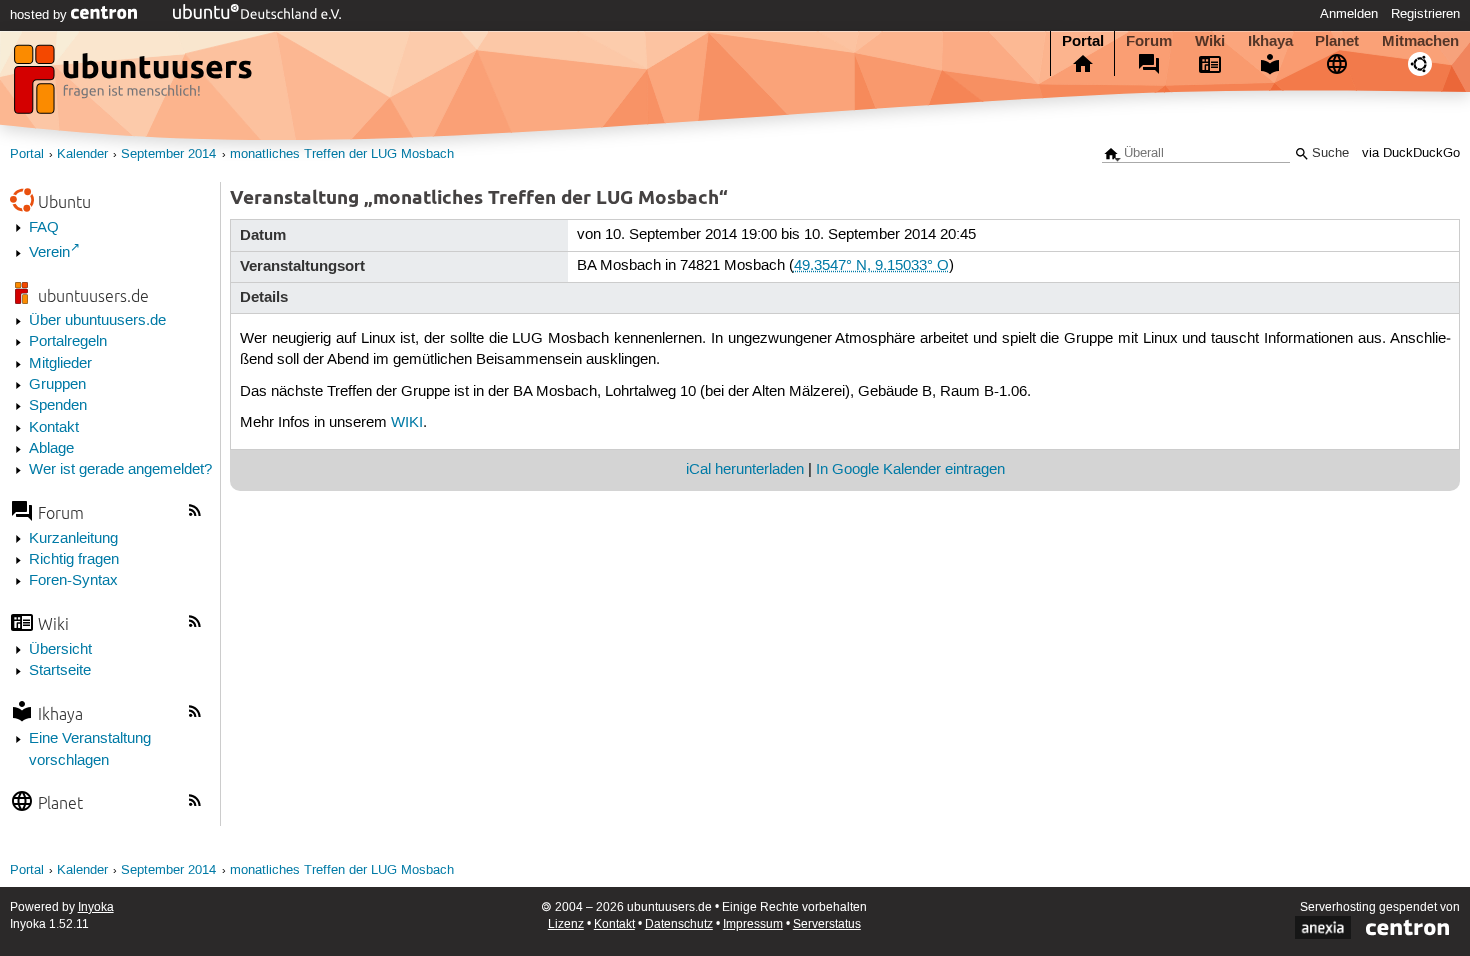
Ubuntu (64, 201)
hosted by (40, 15)
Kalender (82, 154)
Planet (1337, 41)
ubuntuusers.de (93, 295)
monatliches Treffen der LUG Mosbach (342, 154)
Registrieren (1425, 14)
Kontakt (54, 428)
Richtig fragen (74, 560)
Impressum (753, 924)
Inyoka (96, 907)
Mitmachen (1420, 41)
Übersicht (60, 650)
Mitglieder (60, 364)
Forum (1149, 41)
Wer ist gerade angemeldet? (120, 470)
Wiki (1210, 41)
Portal (1083, 41)
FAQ (44, 228)
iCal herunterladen (745, 470)
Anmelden (1349, 14)
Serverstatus (827, 924)
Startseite (60, 671)
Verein (49, 253)
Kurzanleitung (73, 539)
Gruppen (57, 385)
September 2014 (168, 154)
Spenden (58, 406)
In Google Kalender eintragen (910, 470)
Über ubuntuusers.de (97, 321)
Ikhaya (1270, 41)
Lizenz (566, 924)
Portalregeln (68, 342)
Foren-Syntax (73, 581)
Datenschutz (679, 924)
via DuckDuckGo (1411, 153)
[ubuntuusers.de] (135, 85)
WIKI (407, 423)
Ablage (51, 449)
